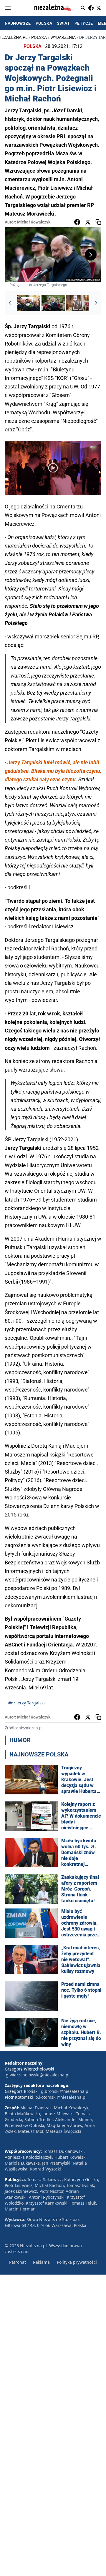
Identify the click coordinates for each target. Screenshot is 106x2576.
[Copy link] (98, 222)
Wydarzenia (63, 37)
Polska (39, 37)
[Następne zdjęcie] (91, 255)
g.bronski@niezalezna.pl (65, 2091)
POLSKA (44, 23)
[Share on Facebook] (77, 222)
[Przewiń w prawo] (96, 303)
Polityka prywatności (77, 2262)
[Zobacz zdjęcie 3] (78, 303)
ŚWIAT (63, 23)
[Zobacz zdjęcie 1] (29, 303)
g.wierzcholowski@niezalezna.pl (38, 2075)
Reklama (41, 2262)
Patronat (18, 2262)
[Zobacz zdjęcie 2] (53, 303)
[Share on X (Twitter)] (88, 222)
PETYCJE (84, 23)
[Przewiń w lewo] (10, 303)
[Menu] (8, 8)
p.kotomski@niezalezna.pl (61, 2097)
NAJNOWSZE (18, 23)
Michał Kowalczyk (34, 222)
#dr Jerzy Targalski (26, 1703)
